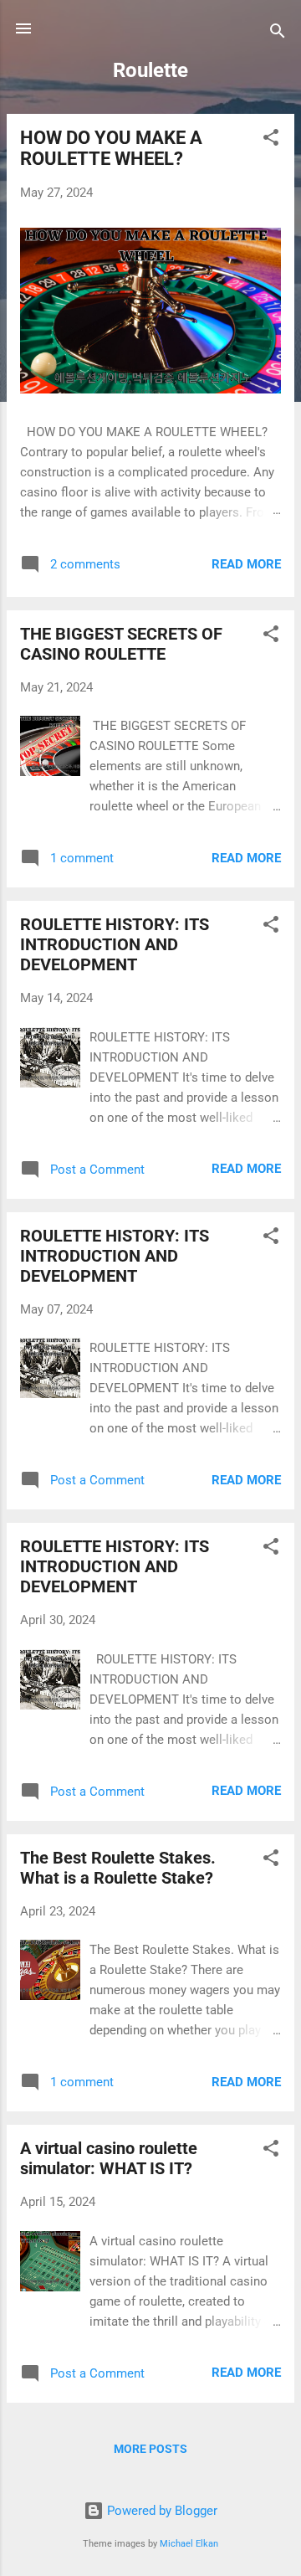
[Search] (278, 34)
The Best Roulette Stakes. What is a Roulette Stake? (118, 1868)
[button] (271, 140)
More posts (150, 2449)
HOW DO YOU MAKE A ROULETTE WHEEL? (111, 148)
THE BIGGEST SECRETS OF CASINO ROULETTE (121, 644)
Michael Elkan (189, 2544)
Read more (246, 564)
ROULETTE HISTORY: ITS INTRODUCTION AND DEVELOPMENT (115, 944)
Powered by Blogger (161, 2511)
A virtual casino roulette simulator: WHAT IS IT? (109, 2158)
